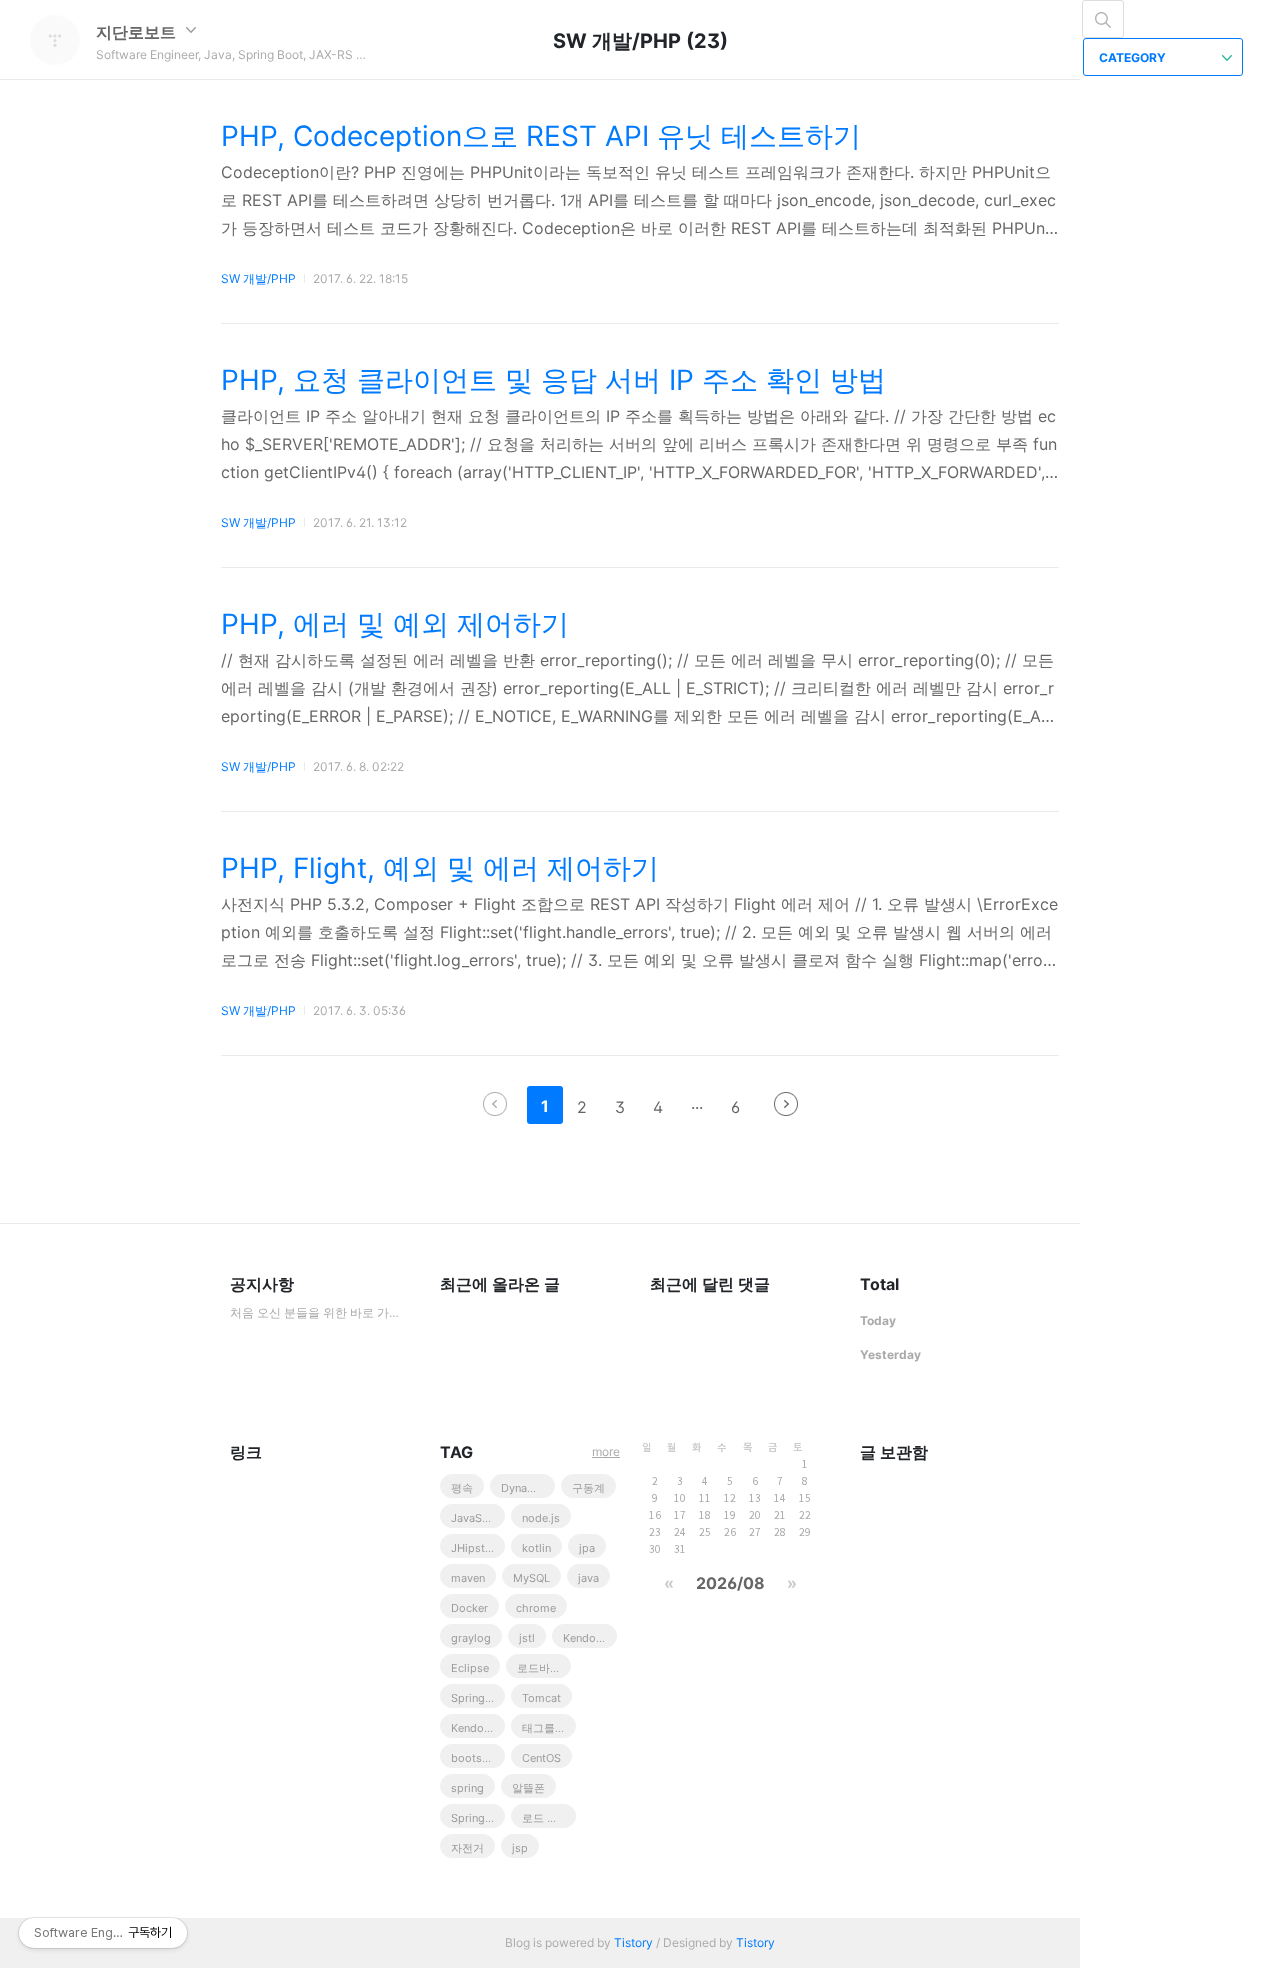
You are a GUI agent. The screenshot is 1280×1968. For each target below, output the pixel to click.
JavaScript (478, 1518)
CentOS (541, 1758)
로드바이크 (544, 1668)
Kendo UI (586, 1638)
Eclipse (470, 1668)
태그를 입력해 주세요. (549, 1728)
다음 (786, 1104)
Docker (469, 1608)
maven (468, 1578)
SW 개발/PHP (258, 278)
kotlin (536, 1548)
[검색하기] (1103, 19)
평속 (462, 1488)
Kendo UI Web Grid (478, 1728)
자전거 (467, 1848)
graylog (471, 1638)
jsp (520, 1848)
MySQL (531, 1578)
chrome (536, 1608)
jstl (527, 1638)
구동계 (588, 1488)
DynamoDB (528, 1488)
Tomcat (541, 1698)
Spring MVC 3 (478, 1818)
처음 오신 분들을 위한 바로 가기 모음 (315, 1312)
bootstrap (477, 1758)
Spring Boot (478, 1698)
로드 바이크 (549, 1818)
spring (467, 1788)
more (606, 1451)
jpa (587, 1548)
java (588, 1578)
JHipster (473, 1548)
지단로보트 (138, 32)
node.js (541, 1518)
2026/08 (730, 1583)
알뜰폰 (528, 1788)
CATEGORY (1134, 57)
